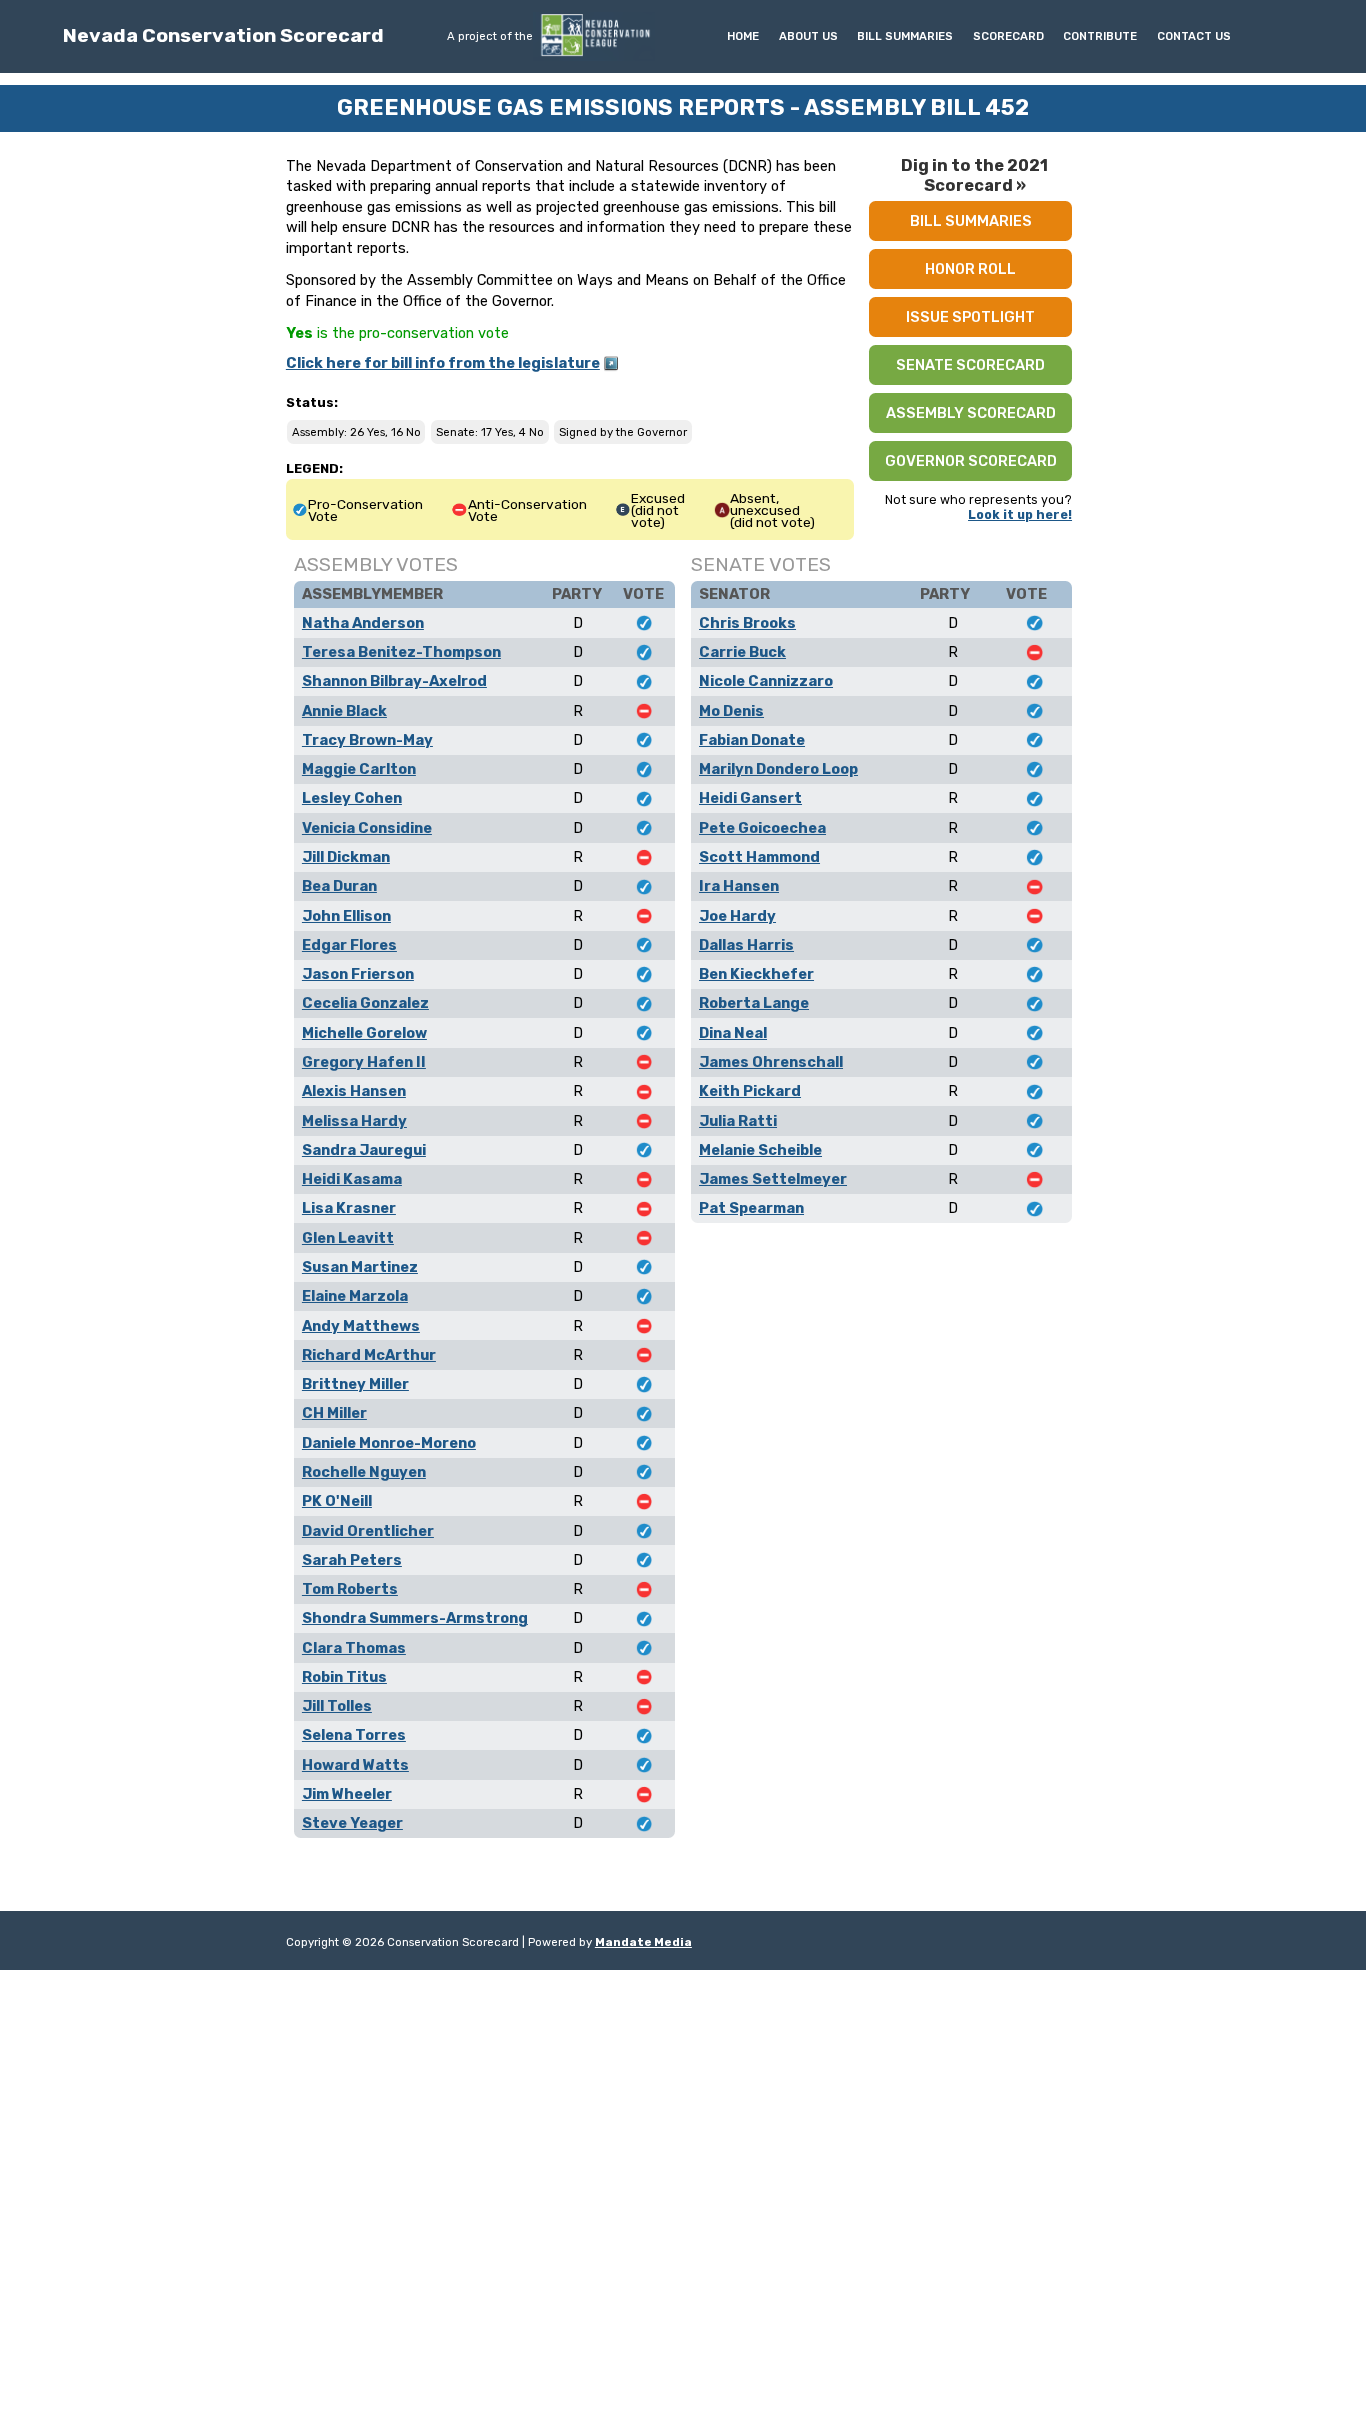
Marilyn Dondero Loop (778, 769)
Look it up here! (1020, 514)
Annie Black (344, 711)
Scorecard (1008, 36)
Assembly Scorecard (971, 413)
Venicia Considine (367, 828)
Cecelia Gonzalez (365, 1003)
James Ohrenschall (771, 1062)
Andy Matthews (361, 1326)
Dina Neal (733, 1033)
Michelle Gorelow (364, 1033)
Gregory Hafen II (364, 1062)
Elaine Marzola (355, 1296)
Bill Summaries (905, 36)
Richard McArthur (369, 1355)
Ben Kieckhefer (756, 974)
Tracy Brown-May (367, 740)
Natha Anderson (363, 623)
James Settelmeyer (773, 1179)
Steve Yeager (352, 1823)
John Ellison (346, 916)
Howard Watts (355, 1765)
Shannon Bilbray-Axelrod (394, 681)
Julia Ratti (738, 1121)
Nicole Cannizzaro (766, 681)
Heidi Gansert (750, 798)
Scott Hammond (759, 857)
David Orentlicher (368, 1531)
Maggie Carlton (359, 769)
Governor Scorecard (971, 461)
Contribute (1100, 36)
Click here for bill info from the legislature (443, 363)
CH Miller (334, 1413)
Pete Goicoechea (762, 828)
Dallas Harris (746, 945)
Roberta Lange (754, 1003)
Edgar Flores (349, 945)
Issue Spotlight (970, 317)
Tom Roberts (350, 1589)
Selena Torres (354, 1735)
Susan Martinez (360, 1267)
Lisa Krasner (349, 1208)
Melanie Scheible (760, 1150)
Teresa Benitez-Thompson (401, 652)
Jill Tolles (337, 1706)
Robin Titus (344, 1677)
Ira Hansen (739, 886)
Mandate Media (643, 1942)
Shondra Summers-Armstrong (415, 1618)
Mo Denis (731, 711)
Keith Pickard (750, 1091)
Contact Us (1194, 36)
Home (743, 36)
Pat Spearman (751, 1208)
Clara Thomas (354, 1648)
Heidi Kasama (352, 1179)
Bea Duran (339, 886)
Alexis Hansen (354, 1091)
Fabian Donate (752, 740)
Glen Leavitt (348, 1238)
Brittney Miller (355, 1384)
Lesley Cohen (352, 798)
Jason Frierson (358, 974)
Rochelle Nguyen (364, 1472)
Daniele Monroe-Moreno (389, 1443)
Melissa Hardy (354, 1121)
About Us (808, 36)
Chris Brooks (747, 623)
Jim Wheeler (347, 1794)
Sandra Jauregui (364, 1150)
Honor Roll (970, 269)
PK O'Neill (337, 1501)
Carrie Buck (742, 652)
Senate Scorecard (970, 365)
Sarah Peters (352, 1560)
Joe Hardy (737, 916)
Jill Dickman (346, 857)
